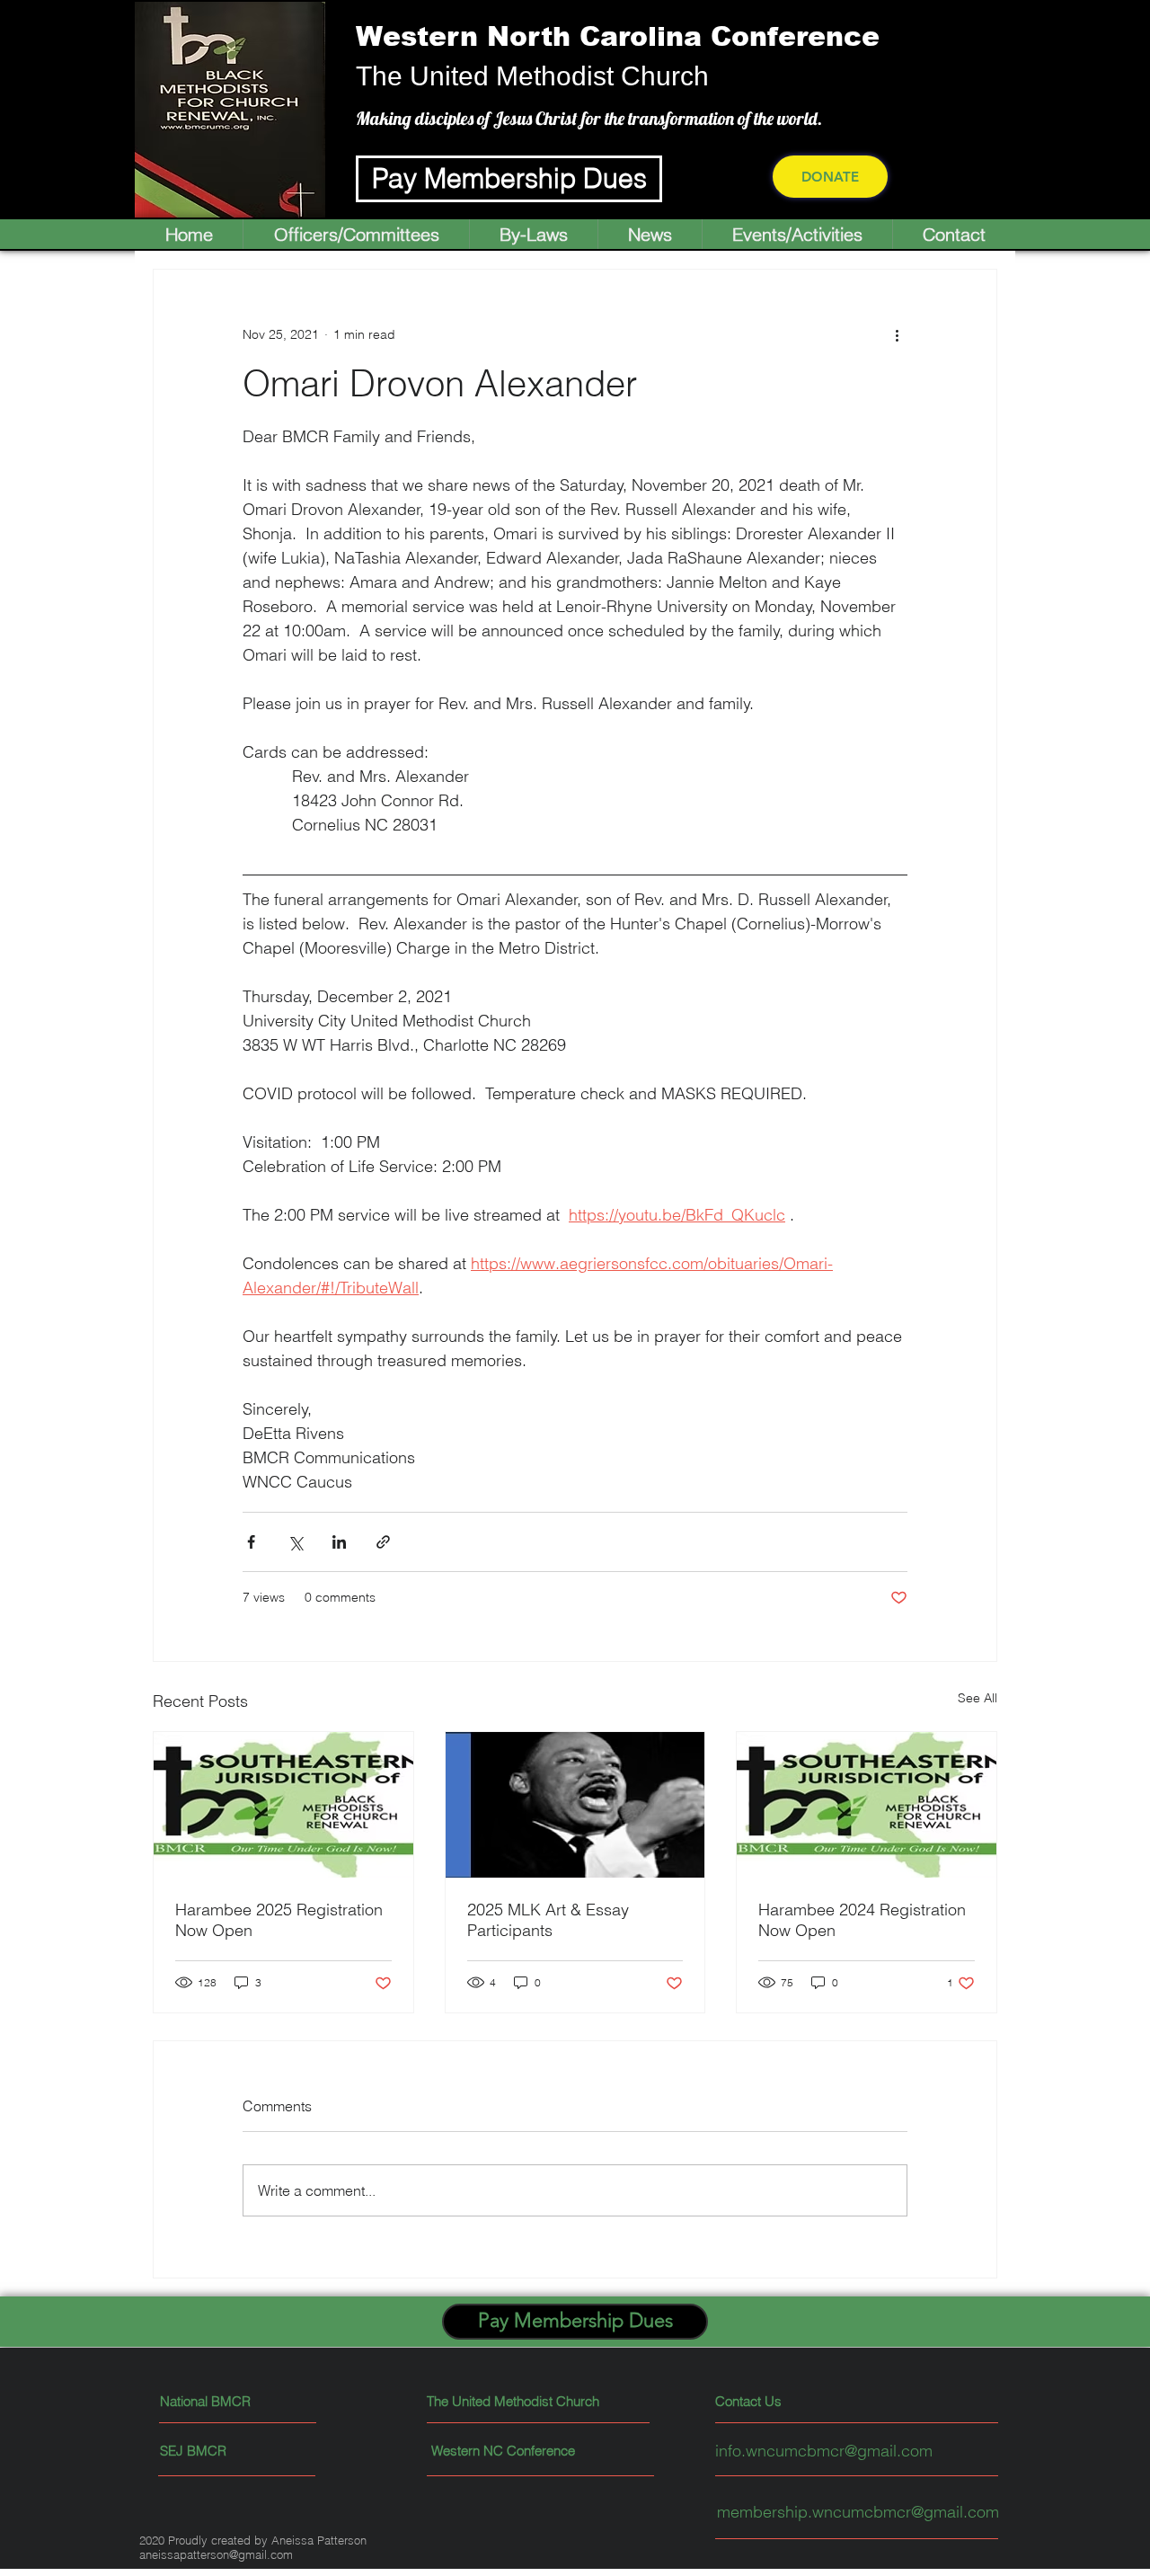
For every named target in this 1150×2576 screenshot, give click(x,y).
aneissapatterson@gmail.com (216, 2554)
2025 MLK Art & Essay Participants (548, 1920)
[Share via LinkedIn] (339, 1542)
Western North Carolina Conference (618, 36)
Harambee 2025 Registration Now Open (279, 1920)
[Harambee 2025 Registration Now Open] (283, 1805)
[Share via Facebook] (251, 1542)
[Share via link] (383, 1542)
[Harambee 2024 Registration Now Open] (867, 1805)
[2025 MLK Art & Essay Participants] (575, 1805)
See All (977, 1698)
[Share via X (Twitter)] (295, 1542)
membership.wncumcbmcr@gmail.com (858, 2512)
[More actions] (897, 334)
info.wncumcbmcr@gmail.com (824, 2451)
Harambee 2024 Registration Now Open (862, 1920)
